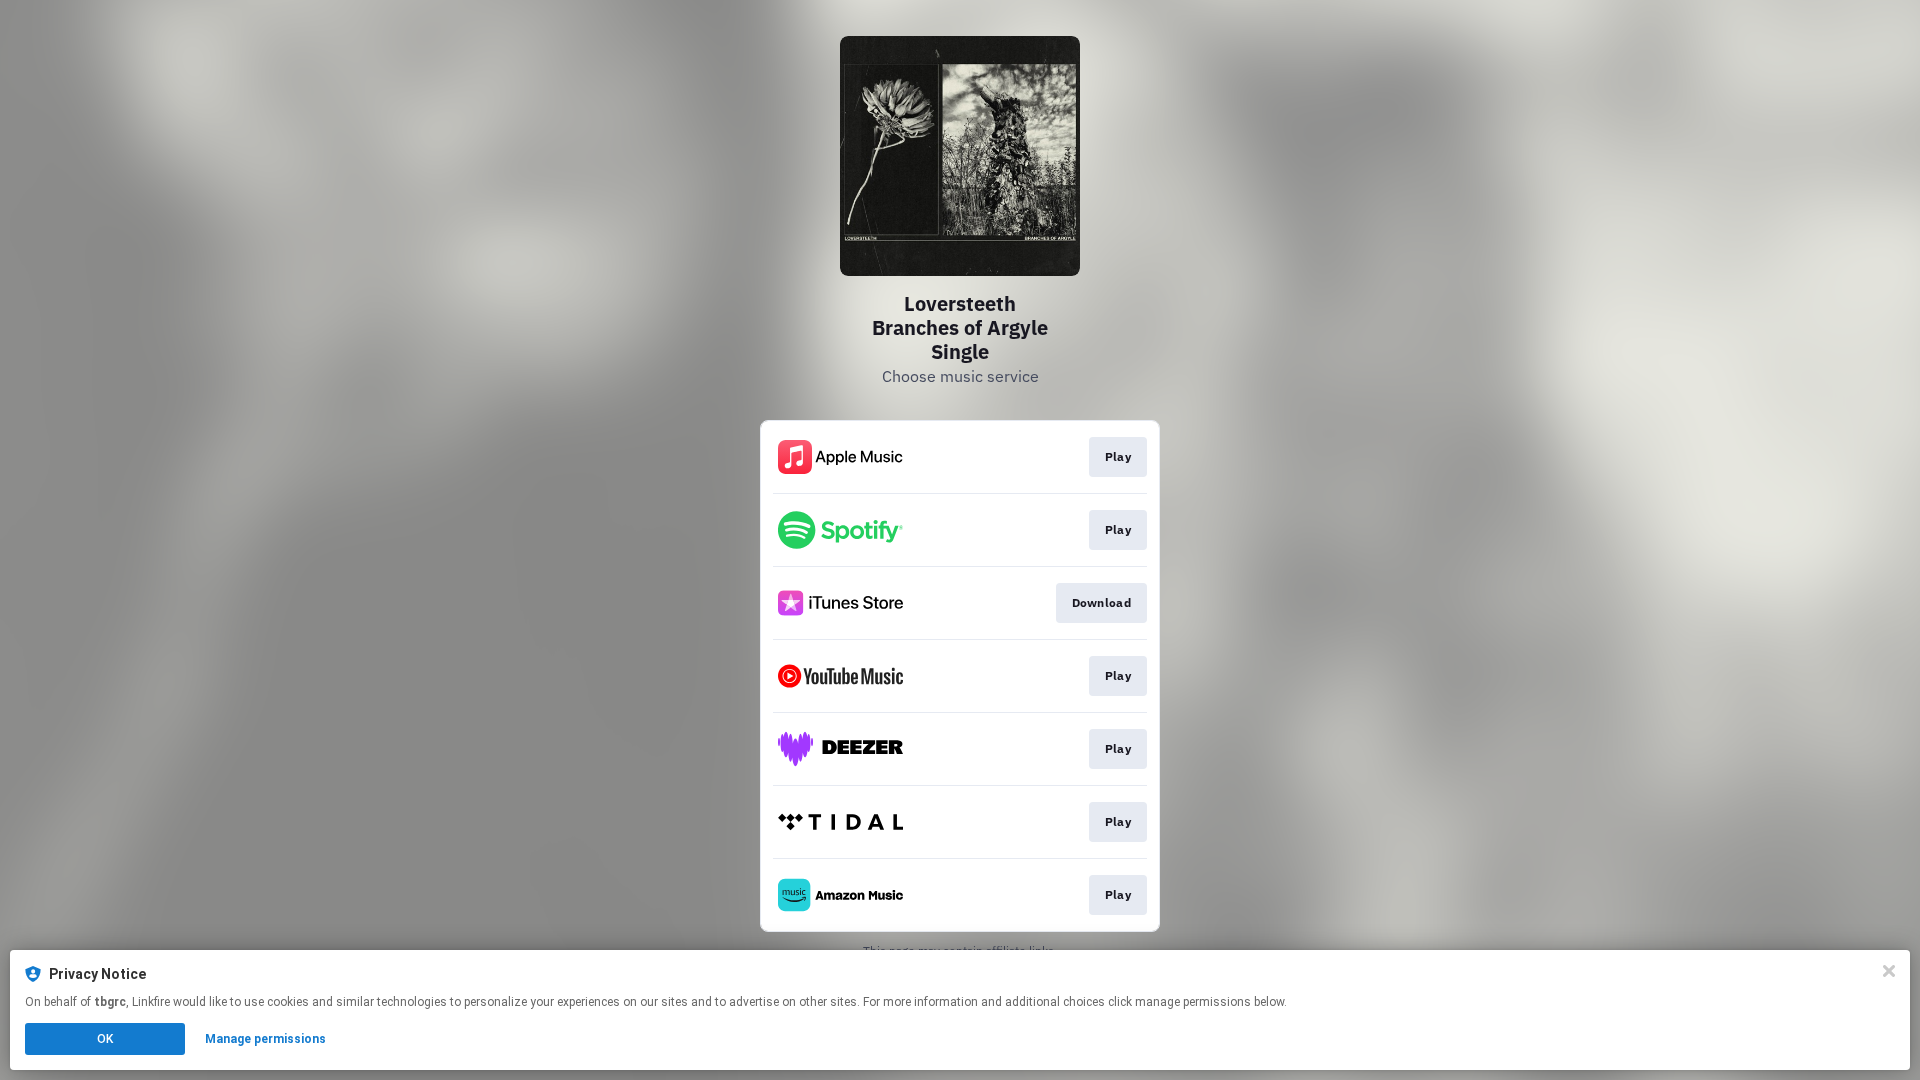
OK (105, 1039)
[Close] (1889, 971)
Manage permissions (265, 1039)
